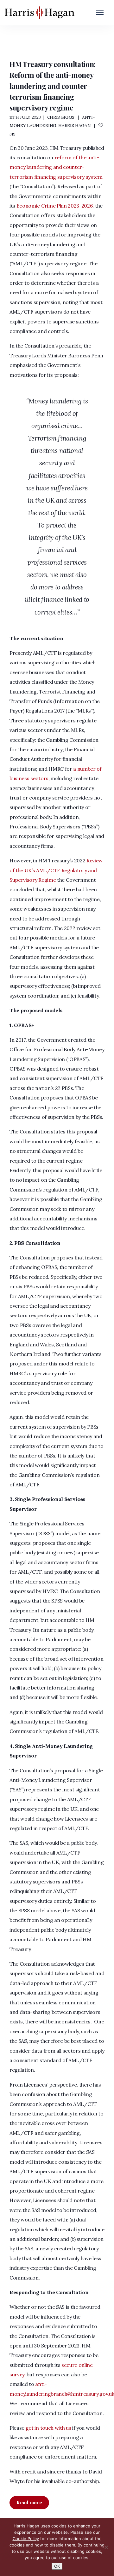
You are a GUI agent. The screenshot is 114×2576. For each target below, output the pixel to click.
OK (57, 2566)
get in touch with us (48, 2428)
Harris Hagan (74, 125)
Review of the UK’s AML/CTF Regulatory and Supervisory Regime (56, 870)
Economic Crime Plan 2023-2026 (55, 206)
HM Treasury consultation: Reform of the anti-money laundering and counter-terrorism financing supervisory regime (53, 86)
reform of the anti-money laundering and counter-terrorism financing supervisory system (56, 167)
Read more (29, 2503)
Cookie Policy (26, 2539)
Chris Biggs (61, 117)
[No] (106, 2547)
